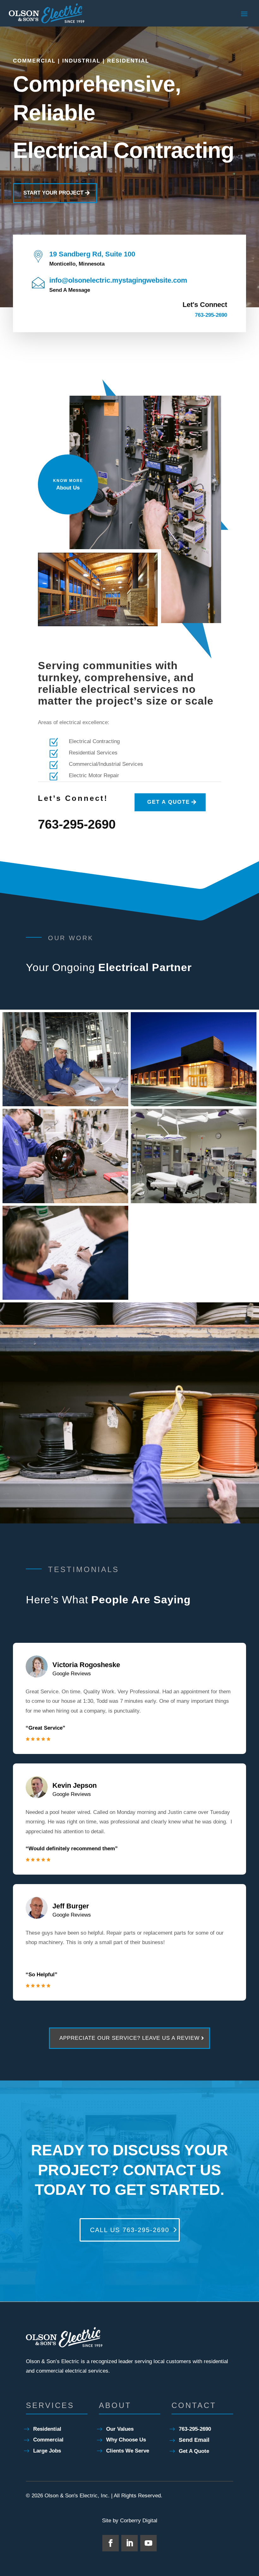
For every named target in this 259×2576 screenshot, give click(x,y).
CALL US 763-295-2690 (130, 2230)
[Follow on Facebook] (111, 2543)
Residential (47, 2429)
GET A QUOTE (169, 802)
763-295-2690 (211, 315)
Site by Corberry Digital (130, 2521)
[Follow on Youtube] (148, 2543)
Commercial (48, 2440)
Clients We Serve (128, 2451)
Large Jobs (47, 2451)
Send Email (194, 2440)
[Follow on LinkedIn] (129, 2543)
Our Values (120, 2429)
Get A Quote (194, 2451)
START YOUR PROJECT (53, 193)
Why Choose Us (126, 2440)
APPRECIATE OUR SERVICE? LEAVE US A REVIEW (129, 2038)
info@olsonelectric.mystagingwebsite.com (118, 280)
